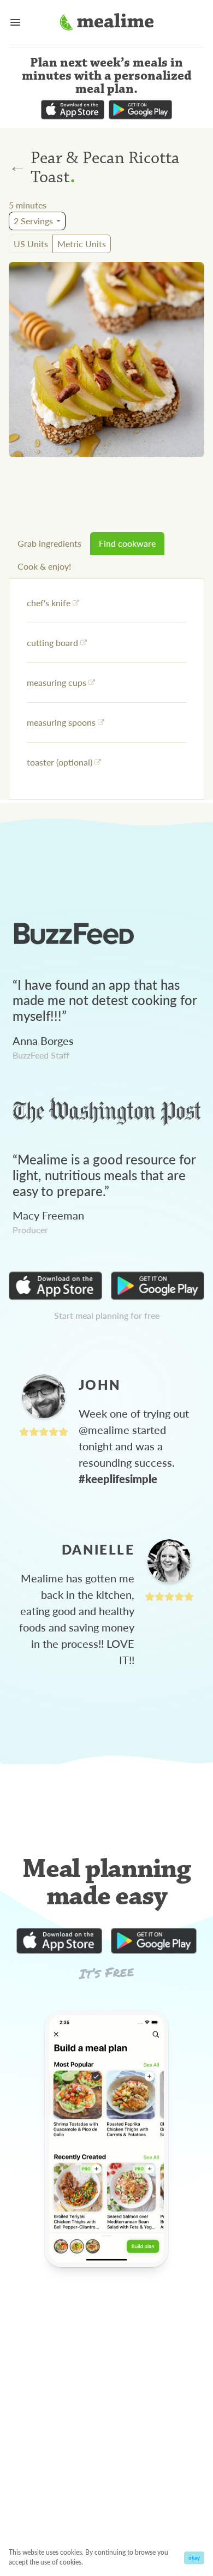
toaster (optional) (60, 762)
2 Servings (33, 221)
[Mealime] (107, 23)
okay (194, 2557)
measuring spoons (61, 722)
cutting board (52, 642)
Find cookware (127, 543)
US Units (31, 244)
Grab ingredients (49, 543)
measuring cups (57, 682)
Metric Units (82, 244)
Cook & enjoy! (44, 566)
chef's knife (49, 603)
